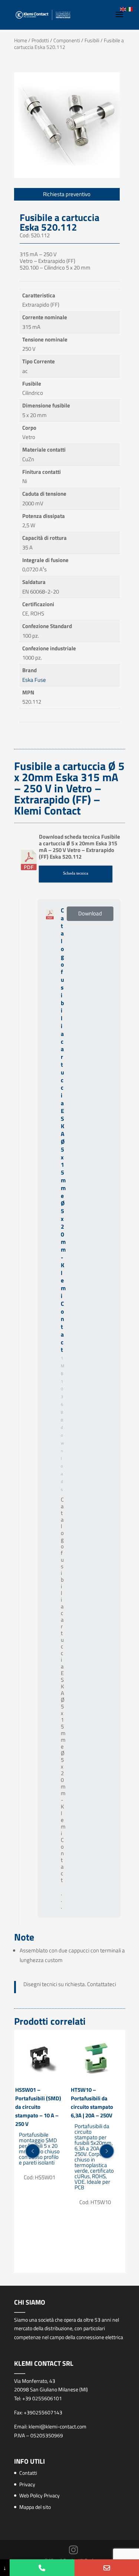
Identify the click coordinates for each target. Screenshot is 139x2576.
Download (90, 913)
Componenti (67, 40)
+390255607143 (43, 2412)
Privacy (27, 2484)
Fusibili (92, 40)
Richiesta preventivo (67, 194)
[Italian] (130, 9)
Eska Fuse (34, 680)
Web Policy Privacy (39, 2495)
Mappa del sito (35, 2507)
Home (21, 40)
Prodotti (40, 40)
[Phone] (42, 2568)
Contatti (28, 2473)
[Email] (107, 2568)
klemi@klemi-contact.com (57, 2426)
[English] (123, 9)
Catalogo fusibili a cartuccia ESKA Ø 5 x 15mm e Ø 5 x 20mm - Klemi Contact (63, 1130)
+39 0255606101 (42, 2398)
